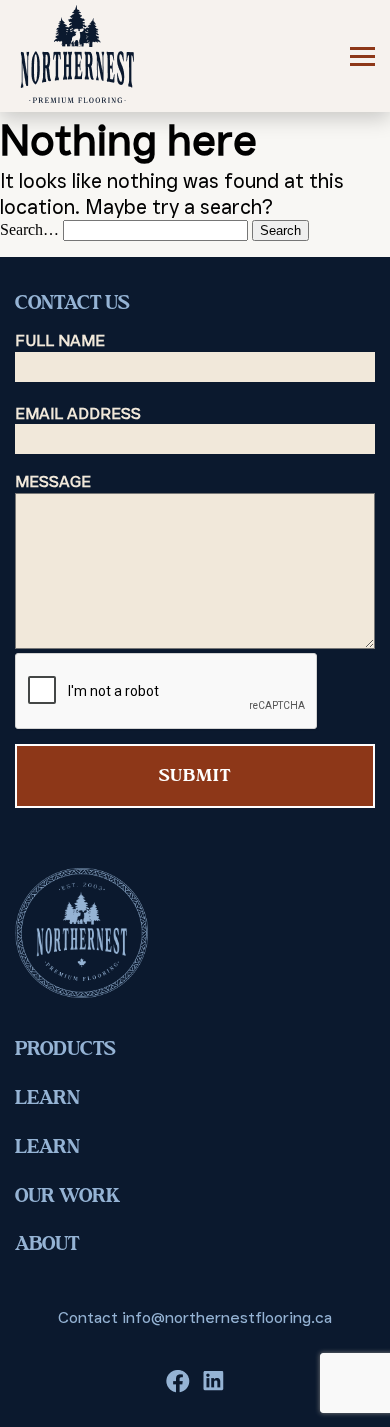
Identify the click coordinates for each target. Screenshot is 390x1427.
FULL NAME (60, 340)
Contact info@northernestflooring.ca (195, 1317)
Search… (29, 229)
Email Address (78, 413)
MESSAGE (53, 481)
